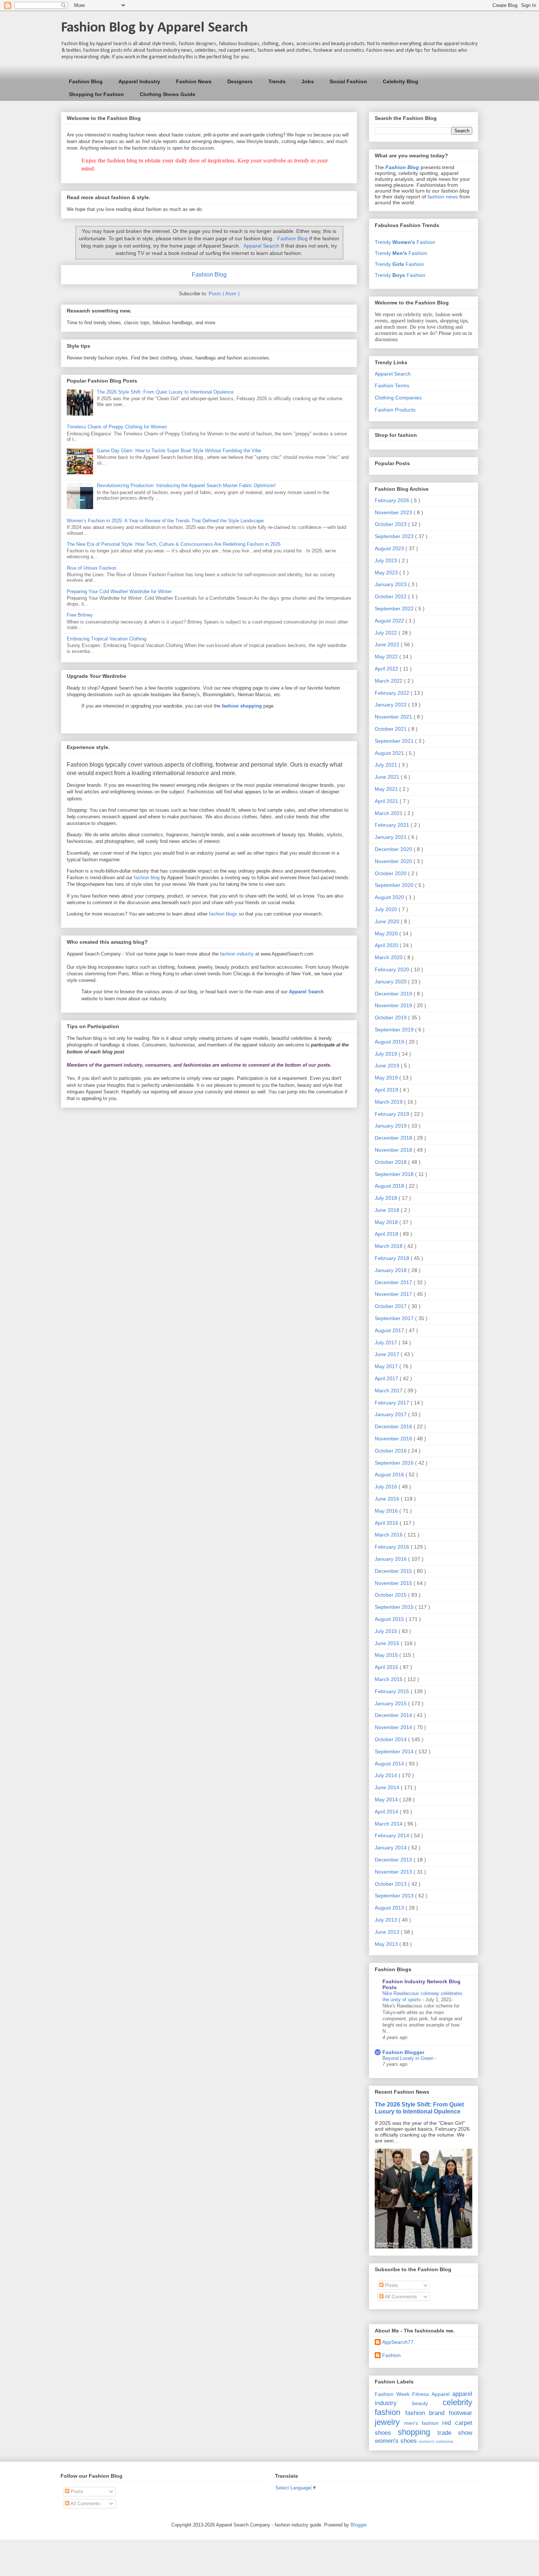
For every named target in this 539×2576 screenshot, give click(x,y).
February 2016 (393, 1547)
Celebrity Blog (401, 81)
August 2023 (390, 548)
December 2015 (394, 1571)
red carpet (457, 2423)
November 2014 (394, 1727)
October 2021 (391, 729)
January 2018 (391, 1270)
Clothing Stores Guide (168, 94)
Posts (391, 2285)
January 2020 (391, 982)
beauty (420, 2403)
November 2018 (394, 1150)
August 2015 (390, 1619)
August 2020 (390, 897)
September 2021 (395, 741)
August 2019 (390, 1042)
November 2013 (394, 1872)
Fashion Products (395, 410)
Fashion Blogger (403, 2052)
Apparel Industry (139, 81)
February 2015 (393, 1691)
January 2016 (391, 1559)
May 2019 (387, 1078)
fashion (388, 2412)
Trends (277, 81)
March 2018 (389, 1246)
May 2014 (387, 1799)
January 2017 (391, 1414)
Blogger (358, 2525)
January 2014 (391, 1848)
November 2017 (394, 1294)
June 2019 (388, 1066)
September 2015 (395, 1607)
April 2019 (387, 1090)
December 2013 (394, 1860)
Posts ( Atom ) (224, 294)
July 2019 (387, 1054)
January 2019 (391, 1126)
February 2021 (393, 825)
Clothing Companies (398, 398)
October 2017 (391, 1306)
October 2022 (391, 596)
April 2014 (387, 1812)
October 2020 (391, 873)
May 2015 (387, 1655)
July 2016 (387, 1487)
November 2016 (394, 1439)
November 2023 (394, 512)
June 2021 (388, 777)
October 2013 (391, 1884)
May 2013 (387, 1944)
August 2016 (390, 1475)
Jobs (308, 81)
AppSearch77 (398, 2342)
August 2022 (390, 621)
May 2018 (387, 1222)
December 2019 (394, 994)
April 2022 (387, 669)
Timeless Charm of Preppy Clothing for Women (117, 427)
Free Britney (80, 615)
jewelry (387, 2422)
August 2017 (390, 1330)
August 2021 (390, 753)
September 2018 (395, 1174)
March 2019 (389, 1102)
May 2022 (387, 657)
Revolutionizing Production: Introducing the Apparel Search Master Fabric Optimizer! (186, 485)
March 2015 (389, 1679)
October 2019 (391, 1017)
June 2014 (388, 1787)
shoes (383, 2433)
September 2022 (395, 609)
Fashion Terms (392, 386)
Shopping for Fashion (96, 94)
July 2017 (387, 1342)
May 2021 (387, 789)
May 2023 (387, 573)
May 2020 (387, 933)
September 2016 (395, 1463)
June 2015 (388, 1643)
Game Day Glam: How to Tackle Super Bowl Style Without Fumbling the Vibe (179, 451)
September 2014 (395, 1751)
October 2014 (391, 1739)
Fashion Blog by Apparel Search (154, 28)
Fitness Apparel (431, 2394)
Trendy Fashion (405, 242)
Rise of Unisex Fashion (91, 568)
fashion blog (147, 878)
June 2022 (388, 644)
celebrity (457, 2402)
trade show (455, 2433)
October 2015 (391, 1595)
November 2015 (394, 1583)
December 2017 (394, 1282)
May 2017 (387, 1366)
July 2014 (387, 1775)
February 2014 (393, 1835)
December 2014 (394, 1715)
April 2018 (387, 1234)
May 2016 (387, 1511)
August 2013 (390, 1908)
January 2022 (391, 705)
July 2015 (387, 1631)
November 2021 (394, 717)
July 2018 (387, 1198)
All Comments (400, 2297)
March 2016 (389, 1535)
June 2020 (388, 921)
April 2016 (387, 1523)
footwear (461, 2413)
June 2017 (388, 1354)
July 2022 (387, 633)
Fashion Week (392, 2394)
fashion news (443, 197)
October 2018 (391, 1162)
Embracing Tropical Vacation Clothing (107, 639)
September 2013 (395, 1896)
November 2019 (394, 1005)
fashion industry (237, 954)
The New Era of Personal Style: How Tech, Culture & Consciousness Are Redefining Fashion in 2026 (174, 544)
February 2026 (393, 500)
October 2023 (391, 524)
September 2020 (395, 885)
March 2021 (389, 813)
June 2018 (388, 1210)
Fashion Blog (86, 81)
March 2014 (389, 1824)
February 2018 (393, 1258)
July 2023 (387, 560)
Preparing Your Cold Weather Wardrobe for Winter (119, 591)
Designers (240, 81)
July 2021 (387, 765)
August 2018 (390, 1186)
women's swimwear (436, 2441)
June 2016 (388, 1499)
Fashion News (194, 81)
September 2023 (395, 536)
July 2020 (387, 909)
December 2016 (394, 1426)
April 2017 (387, 1378)
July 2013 (387, 1920)
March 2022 (389, 681)
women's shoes (396, 2441)
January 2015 (391, 1703)
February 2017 (393, 1403)
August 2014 (390, 1764)
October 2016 (391, 1451)
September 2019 (395, 1030)
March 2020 (389, 957)
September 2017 (395, 1318)
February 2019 (393, 1114)
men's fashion (421, 2423)
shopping (414, 2432)
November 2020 (394, 861)
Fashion (391, 2355)
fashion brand (425, 2413)
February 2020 (393, 969)
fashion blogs (223, 914)
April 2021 (387, 801)
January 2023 (391, 584)
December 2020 (394, 849)
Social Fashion (348, 81)
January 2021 (391, 837)
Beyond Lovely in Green (409, 2058)
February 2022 (393, 693)
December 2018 (394, 1138)
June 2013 (388, 1932)
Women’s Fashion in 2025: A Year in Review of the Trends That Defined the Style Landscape (165, 521)
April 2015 (387, 1667)
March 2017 (389, 1391)
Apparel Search (261, 246)
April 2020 (387, 945)
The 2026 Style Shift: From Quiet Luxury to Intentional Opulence (165, 392)
